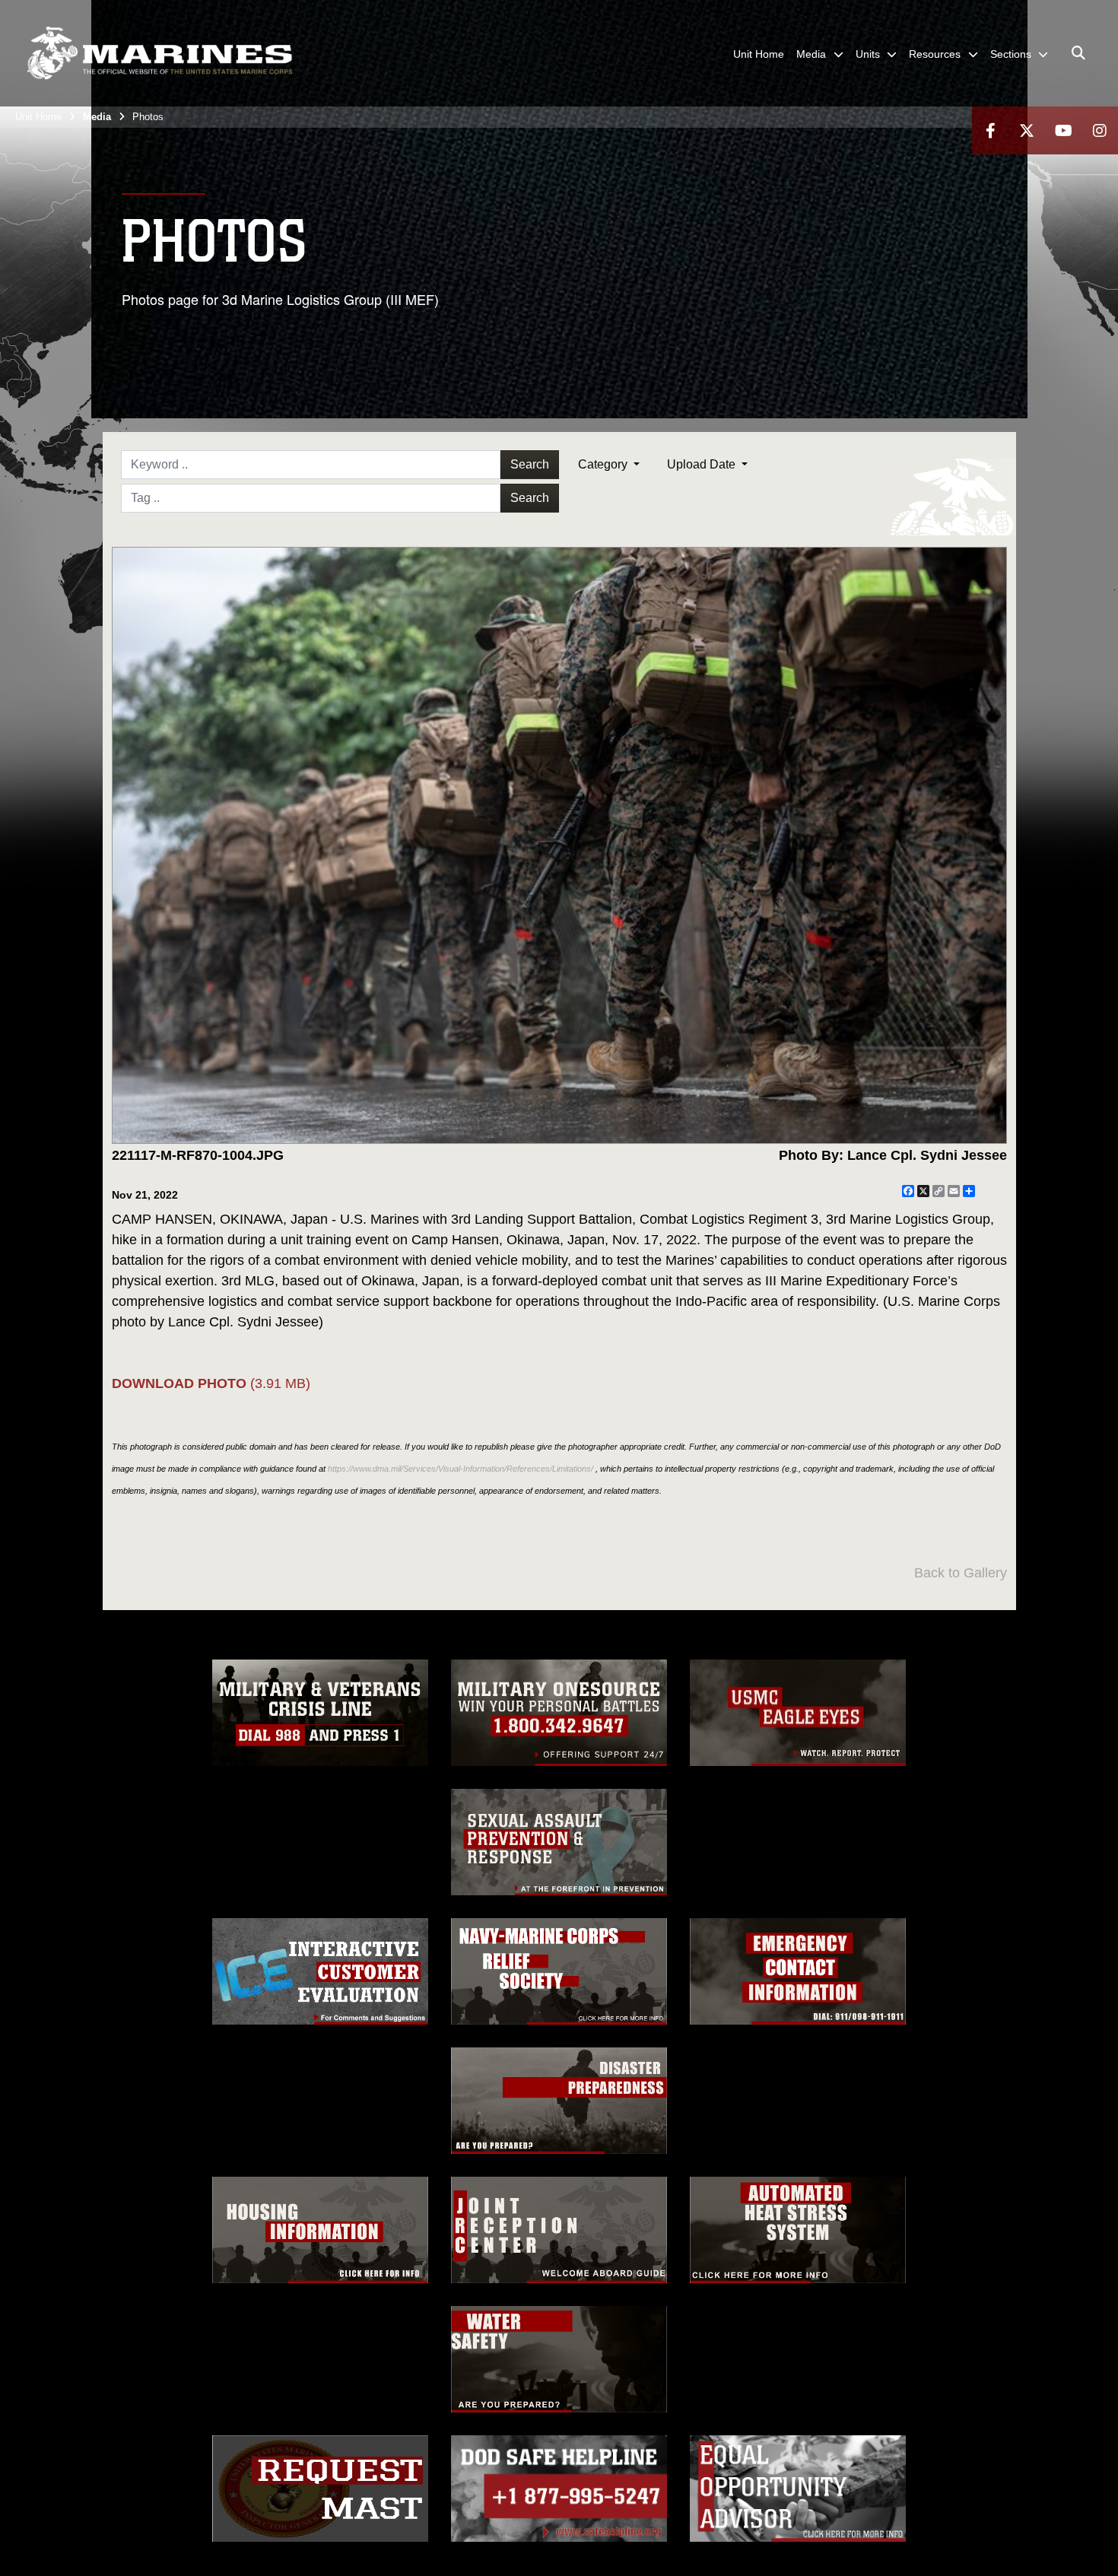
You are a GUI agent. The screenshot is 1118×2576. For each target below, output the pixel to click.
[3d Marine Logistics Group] (160, 53)
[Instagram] (1100, 130)
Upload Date (703, 464)
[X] (1027, 130)
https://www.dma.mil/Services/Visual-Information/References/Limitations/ (461, 1469)
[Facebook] (990, 130)
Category (604, 464)
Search (530, 464)
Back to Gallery (961, 1573)
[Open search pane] (1078, 53)
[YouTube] (1063, 130)
